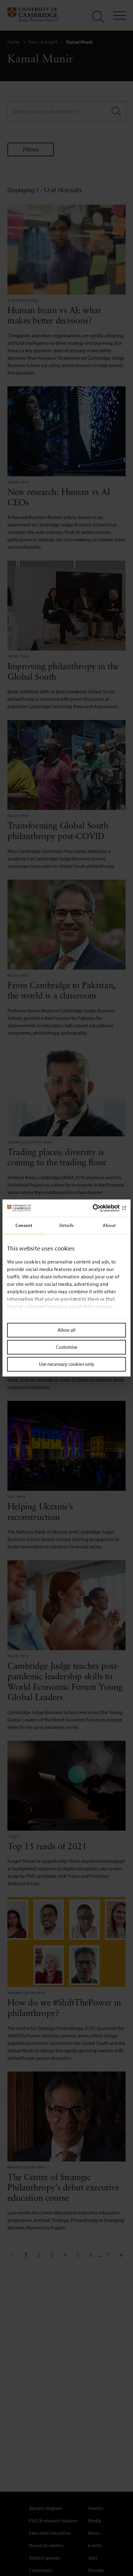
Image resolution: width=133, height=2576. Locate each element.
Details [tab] (66, 1225)
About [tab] (109, 1225)
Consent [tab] (24, 1225)
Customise (67, 1347)
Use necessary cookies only (67, 1364)
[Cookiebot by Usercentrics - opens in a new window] (99, 1208)
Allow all (66, 1330)
